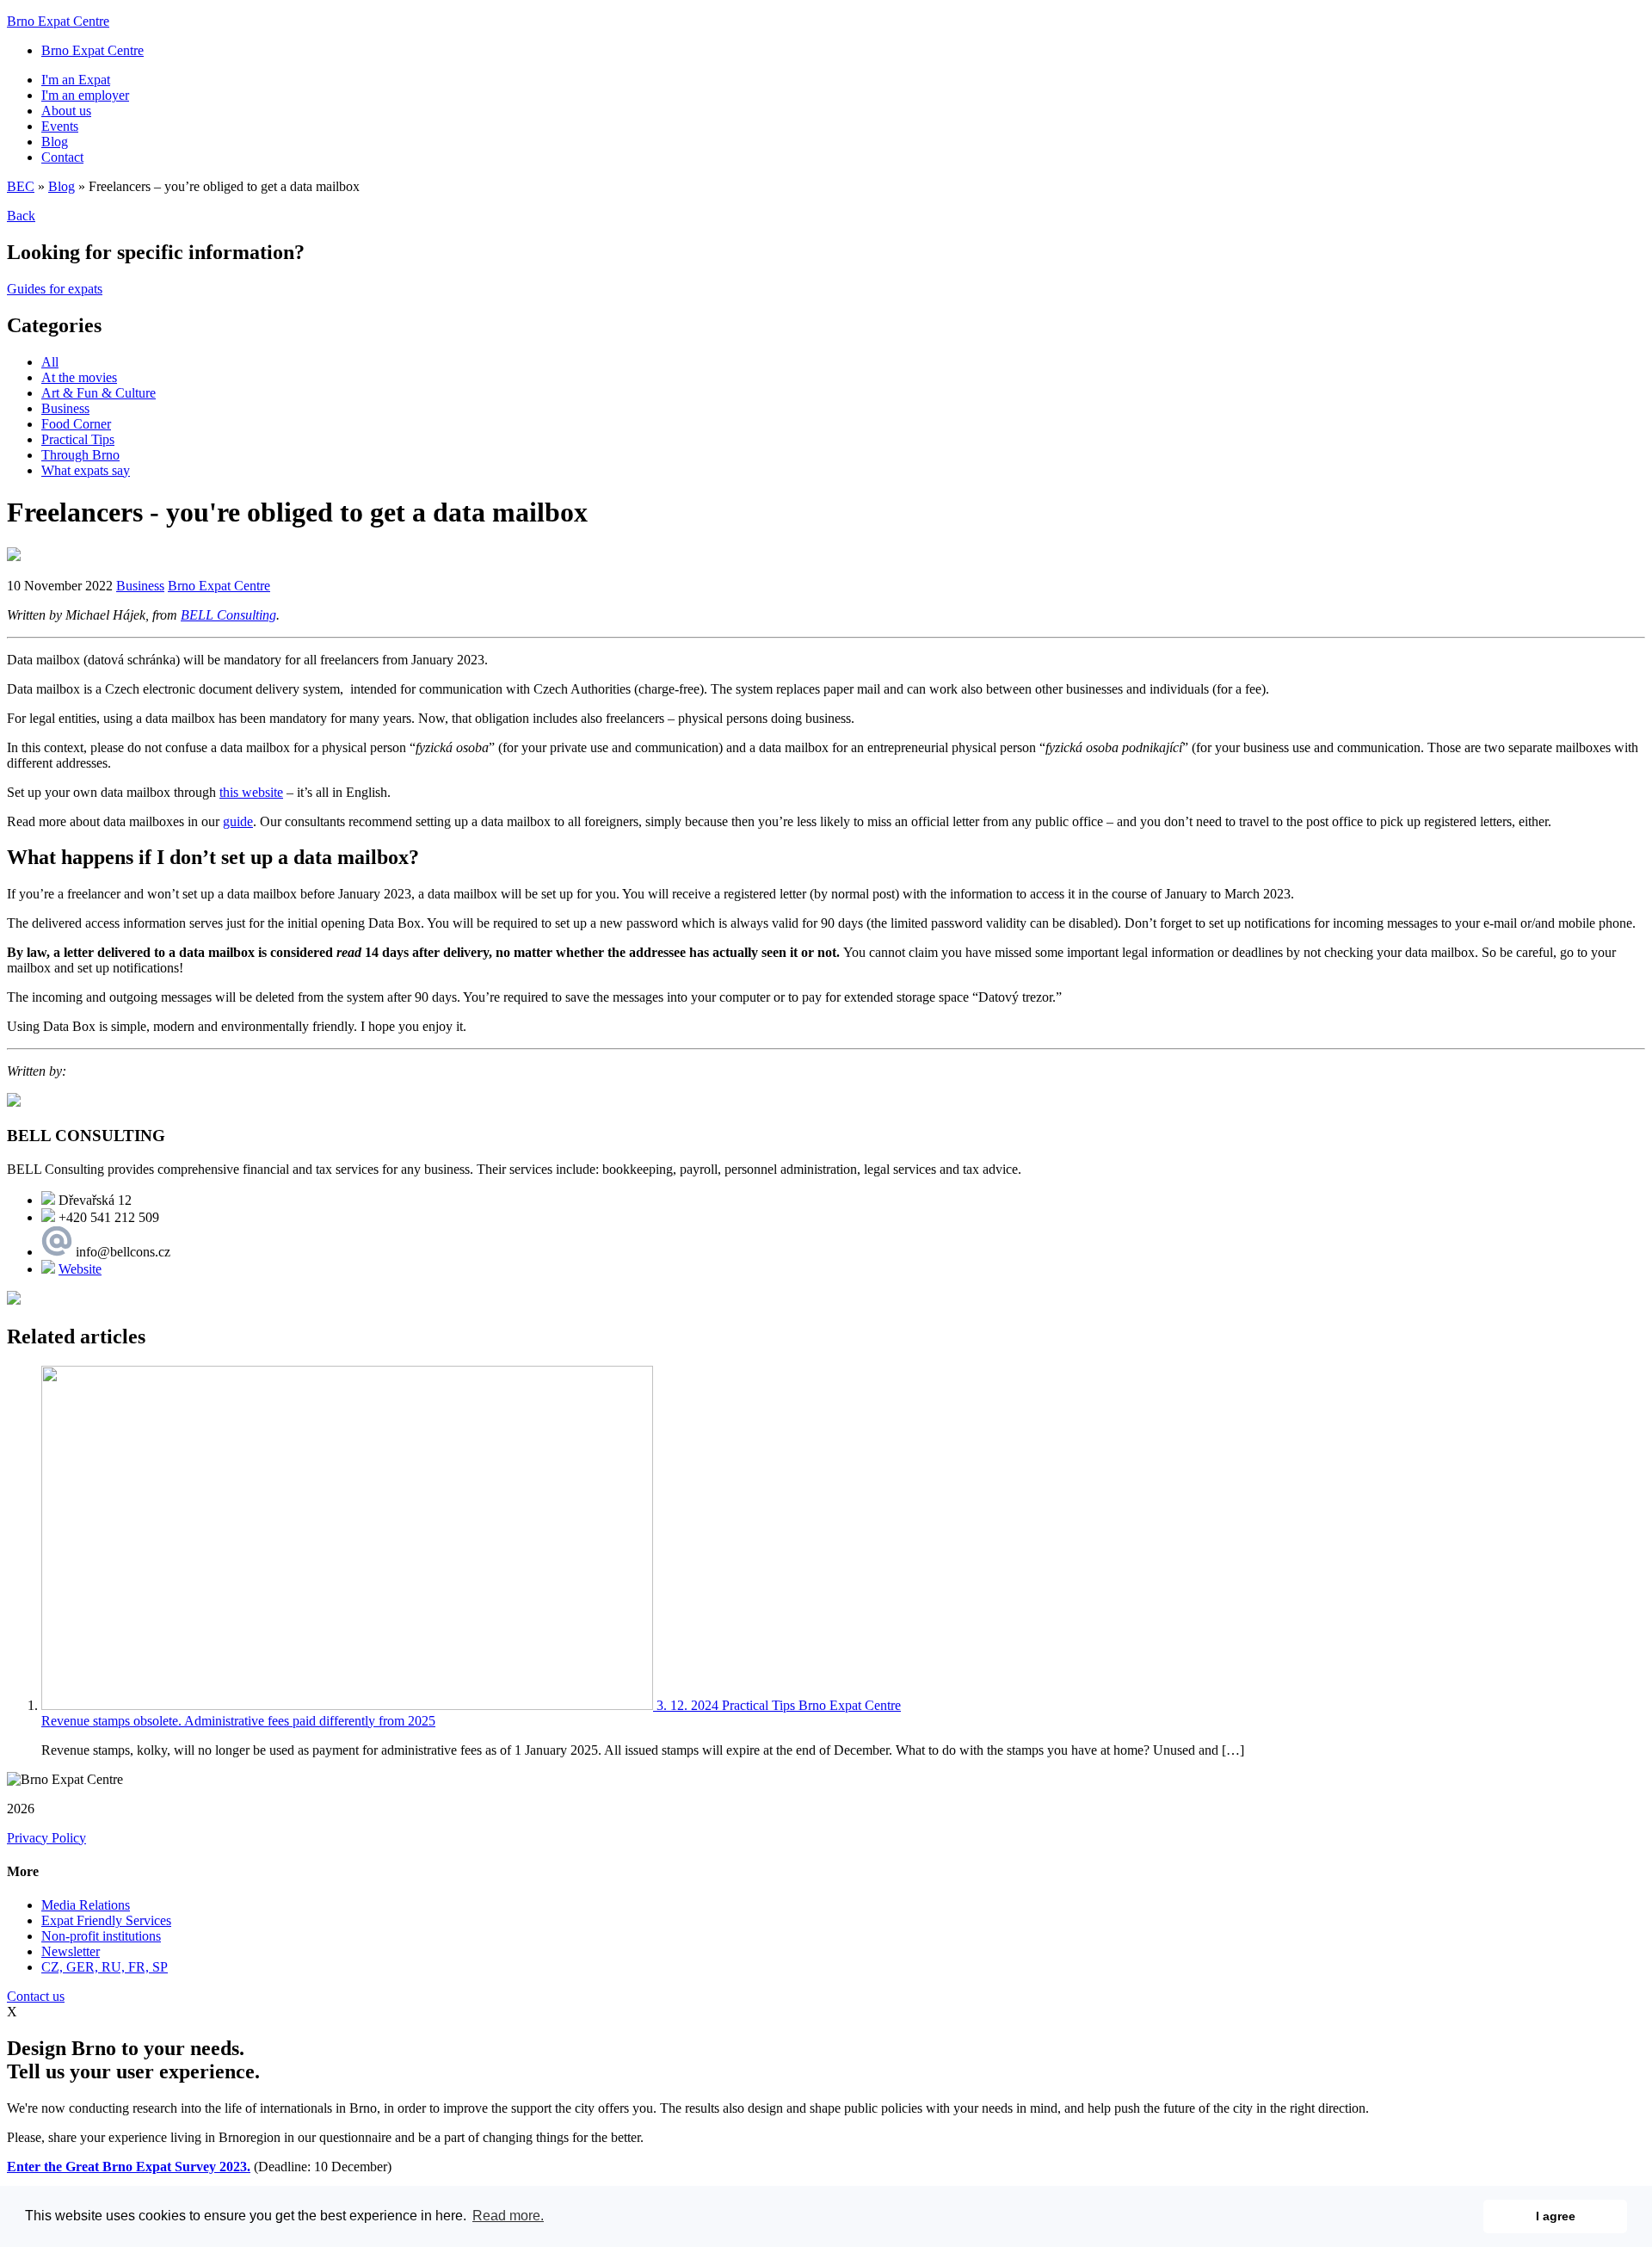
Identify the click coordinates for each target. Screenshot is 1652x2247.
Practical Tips (78, 439)
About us (66, 111)
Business (65, 408)
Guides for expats (55, 289)
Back (21, 216)
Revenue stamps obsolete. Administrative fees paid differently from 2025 (238, 1721)
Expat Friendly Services (106, 1920)
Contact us (36, 1996)
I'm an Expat (76, 80)
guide (238, 821)
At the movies (79, 377)
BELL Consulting (228, 615)
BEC (21, 186)
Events (60, 126)
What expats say (86, 470)
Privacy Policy (46, 1838)
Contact (62, 157)
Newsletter (71, 1951)
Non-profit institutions (101, 1936)
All (50, 362)
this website (251, 792)
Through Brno (80, 455)
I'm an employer (85, 95)
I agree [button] (1556, 2216)
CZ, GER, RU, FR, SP (105, 1967)
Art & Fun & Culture (99, 393)
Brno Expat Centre (58, 21)
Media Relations (86, 1905)
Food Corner (76, 424)
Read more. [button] (508, 2216)
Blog (55, 142)
